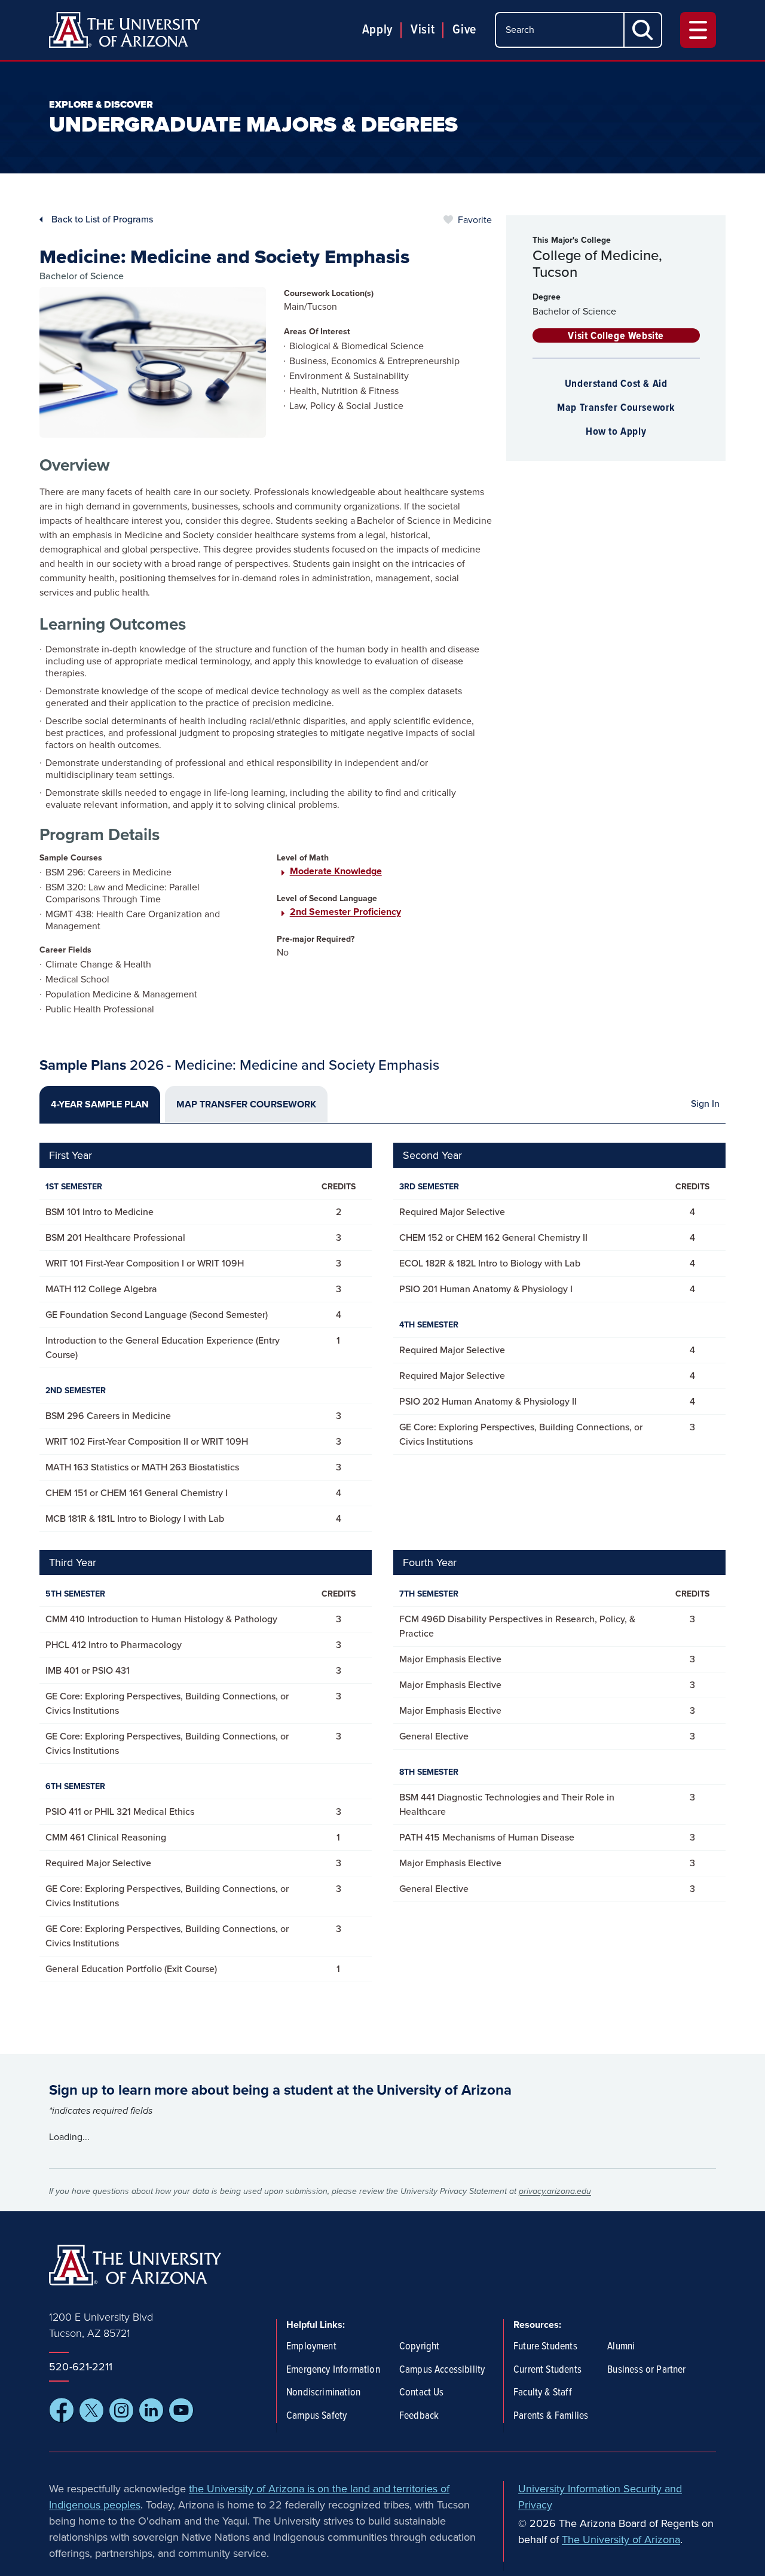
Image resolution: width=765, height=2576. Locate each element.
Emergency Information (333, 2370)
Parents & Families (551, 2416)
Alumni (621, 2347)
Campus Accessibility (442, 2370)
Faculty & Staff (543, 2393)
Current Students (547, 2370)
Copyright (420, 2347)
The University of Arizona (621, 2540)
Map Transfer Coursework (616, 408)
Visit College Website (616, 336)
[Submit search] (643, 30)
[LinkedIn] (151, 2410)
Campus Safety (316, 2416)
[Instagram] (121, 2410)
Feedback (419, 2416)
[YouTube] (181, 2410)
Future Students (545, 2347)
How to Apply (616, 432)
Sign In (705, 1104)
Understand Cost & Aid (616, 384)
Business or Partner (646, 2370)
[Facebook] (62, 2410)
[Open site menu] (698, 30)
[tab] (100, 1104)
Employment (311, 2347)
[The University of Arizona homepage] (125, 30)
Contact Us (422, 2393)
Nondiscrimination (323, 2393)
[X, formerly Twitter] (91, 2410)
